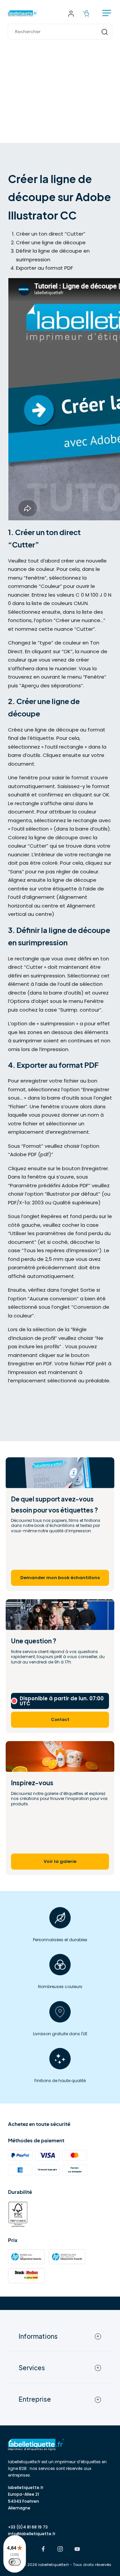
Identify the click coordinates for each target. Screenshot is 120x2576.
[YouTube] (77, 2550)
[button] (60, 32)
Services (32, 2368)
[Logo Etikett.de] (60, 2445)
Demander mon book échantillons (60, 1578)
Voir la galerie (60, 1861)
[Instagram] (60, 2550)
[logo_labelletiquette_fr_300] (23, 13)
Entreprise (35, 2399)
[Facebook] (43, 2550)
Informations (38, 2336)
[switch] (15, 2562)
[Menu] (107, 14)
